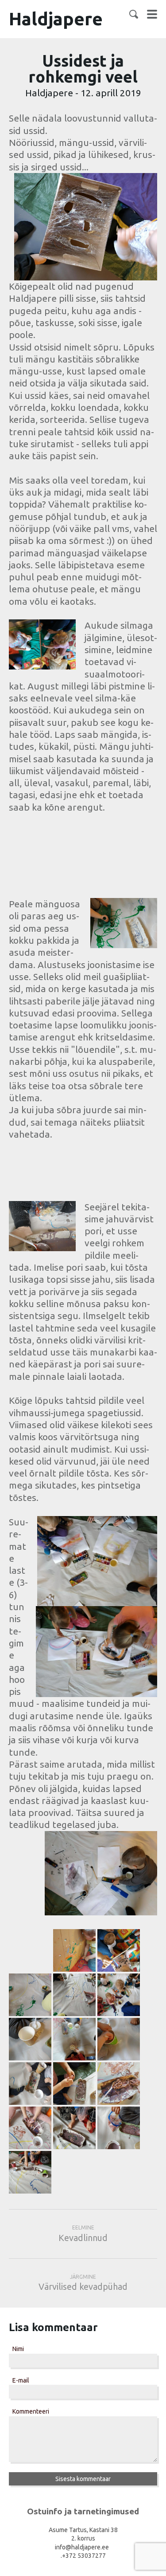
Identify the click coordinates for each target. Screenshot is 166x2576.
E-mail (21, 2380)
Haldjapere (56, 19)
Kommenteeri (31, 2411)
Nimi (18, 2349)
